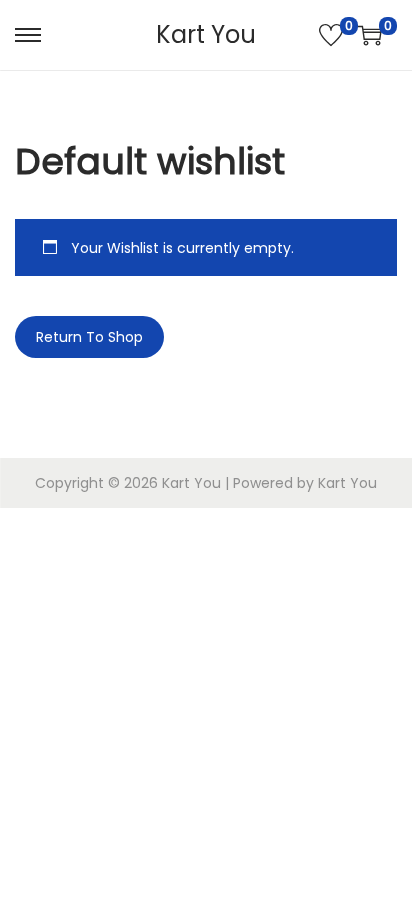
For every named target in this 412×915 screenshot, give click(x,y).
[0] (331, 35)
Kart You (206, 34)
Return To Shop (89, 337)
